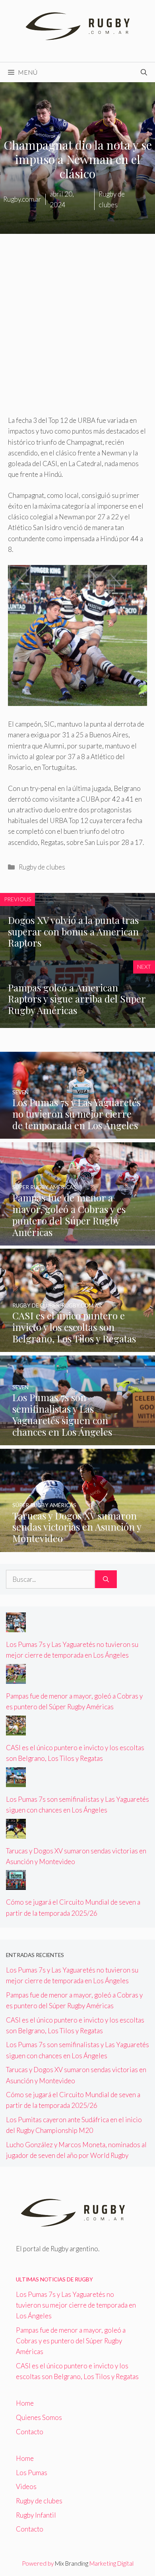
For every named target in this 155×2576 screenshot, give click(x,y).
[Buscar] (106, 1579)
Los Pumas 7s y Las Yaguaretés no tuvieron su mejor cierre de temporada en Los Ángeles (76, 2305)
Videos (26, 2486)
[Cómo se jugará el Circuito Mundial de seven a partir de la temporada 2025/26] (16, 1885)
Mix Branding (72, 2563)
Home (25, 2403)
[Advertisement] (77, 334)
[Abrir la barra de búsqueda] (144, 72)
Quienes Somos (39, 2417)
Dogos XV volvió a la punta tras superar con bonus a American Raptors (73, 931)
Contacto (30, 2432)
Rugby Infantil (36, 2515)
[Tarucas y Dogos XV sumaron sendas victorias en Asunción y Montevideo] (77, 1546)
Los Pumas (32, 2473)
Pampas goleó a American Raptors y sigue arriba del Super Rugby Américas (77, 999)
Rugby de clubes (42, 867)
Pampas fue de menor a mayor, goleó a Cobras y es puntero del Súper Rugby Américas (71, 2341)
